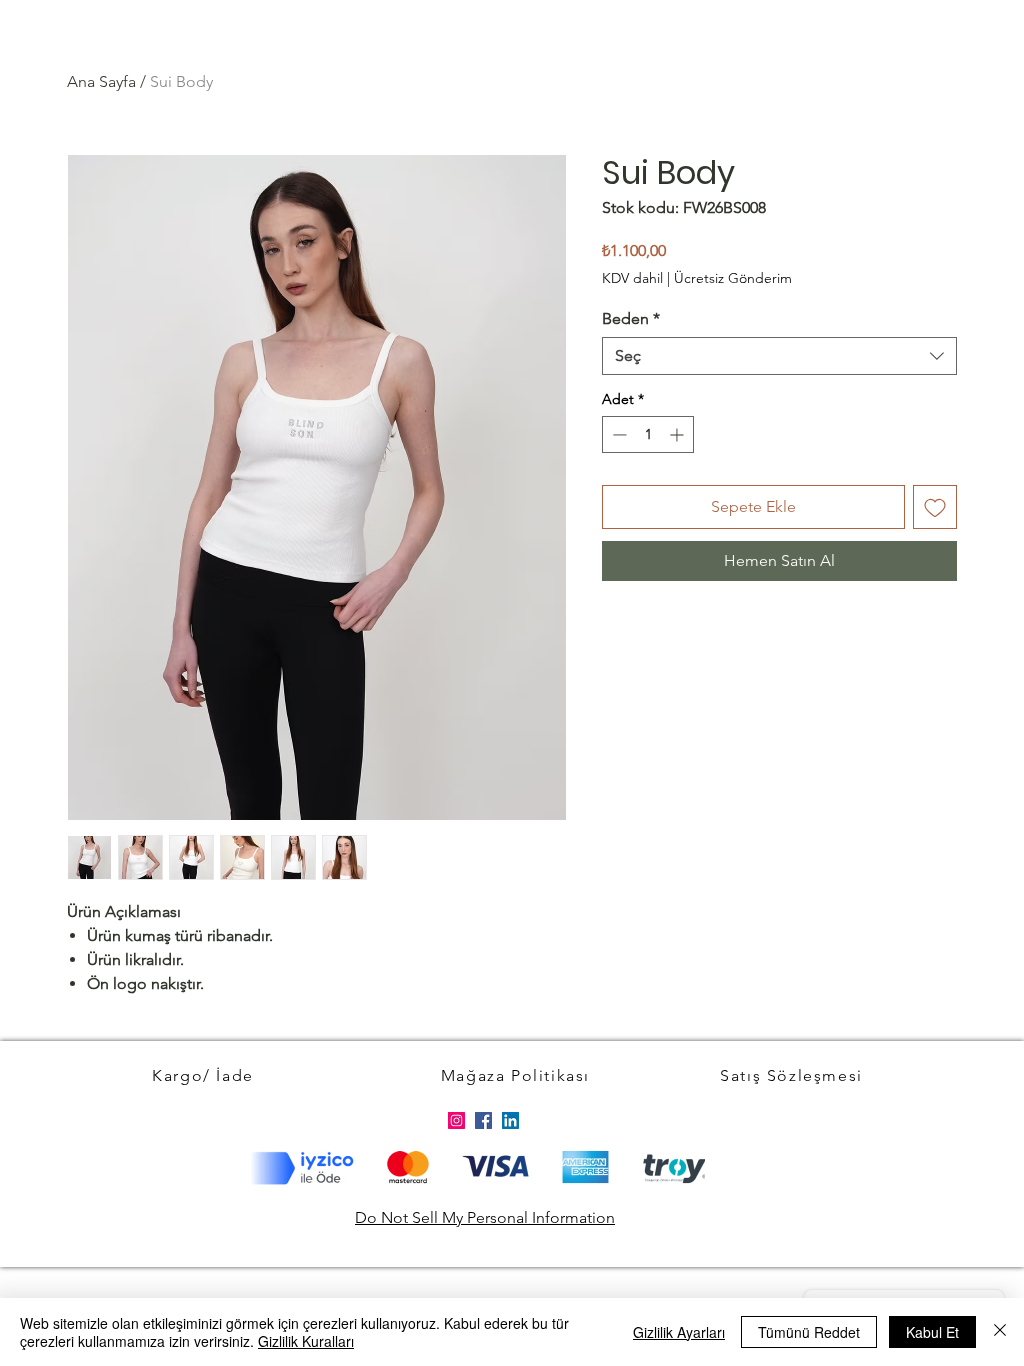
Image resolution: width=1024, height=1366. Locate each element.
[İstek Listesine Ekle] (935, 507)
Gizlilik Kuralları (306, 1341)
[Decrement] (617, 434)
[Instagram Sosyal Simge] (456, 1120)
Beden (631, 318)
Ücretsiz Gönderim (733, 278)
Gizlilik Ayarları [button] (679, 1332)
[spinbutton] (648, 434)
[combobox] (779, 356)
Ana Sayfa (101, 81)
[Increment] (678, 434)
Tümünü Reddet (809, 1332)
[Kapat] (1000, 1332)
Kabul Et (932, 1332)
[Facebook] (483, 1120)
